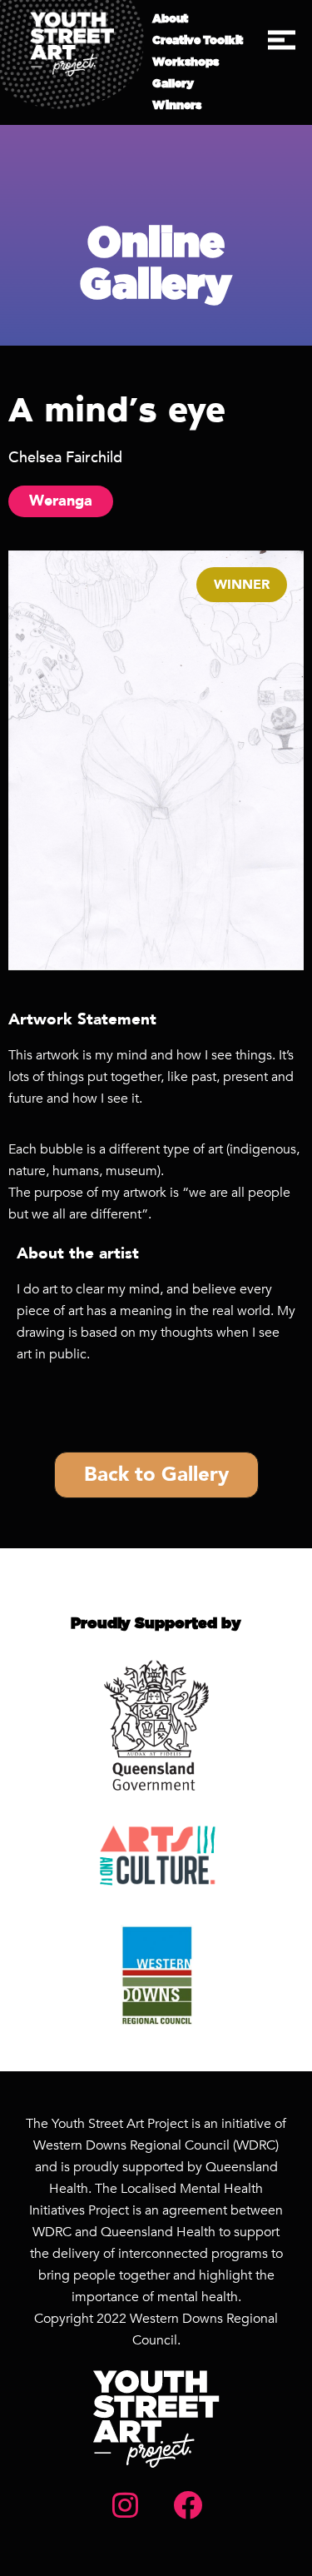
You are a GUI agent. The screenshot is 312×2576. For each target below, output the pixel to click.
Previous (33, 760)
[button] (282, 40)
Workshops (186, 62)
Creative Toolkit (198, 41)
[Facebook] (187, 2505)
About (170, 19)
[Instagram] (125, 2505)
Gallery (173, 84)
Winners (177, 106)
